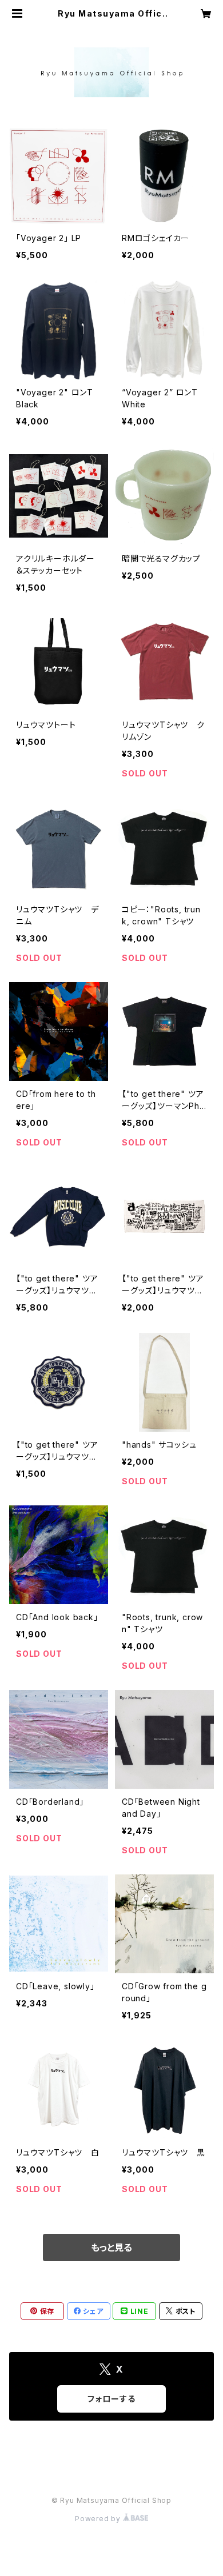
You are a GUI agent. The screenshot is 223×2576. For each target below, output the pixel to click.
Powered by (99, 2519)
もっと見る (111, 2248)
